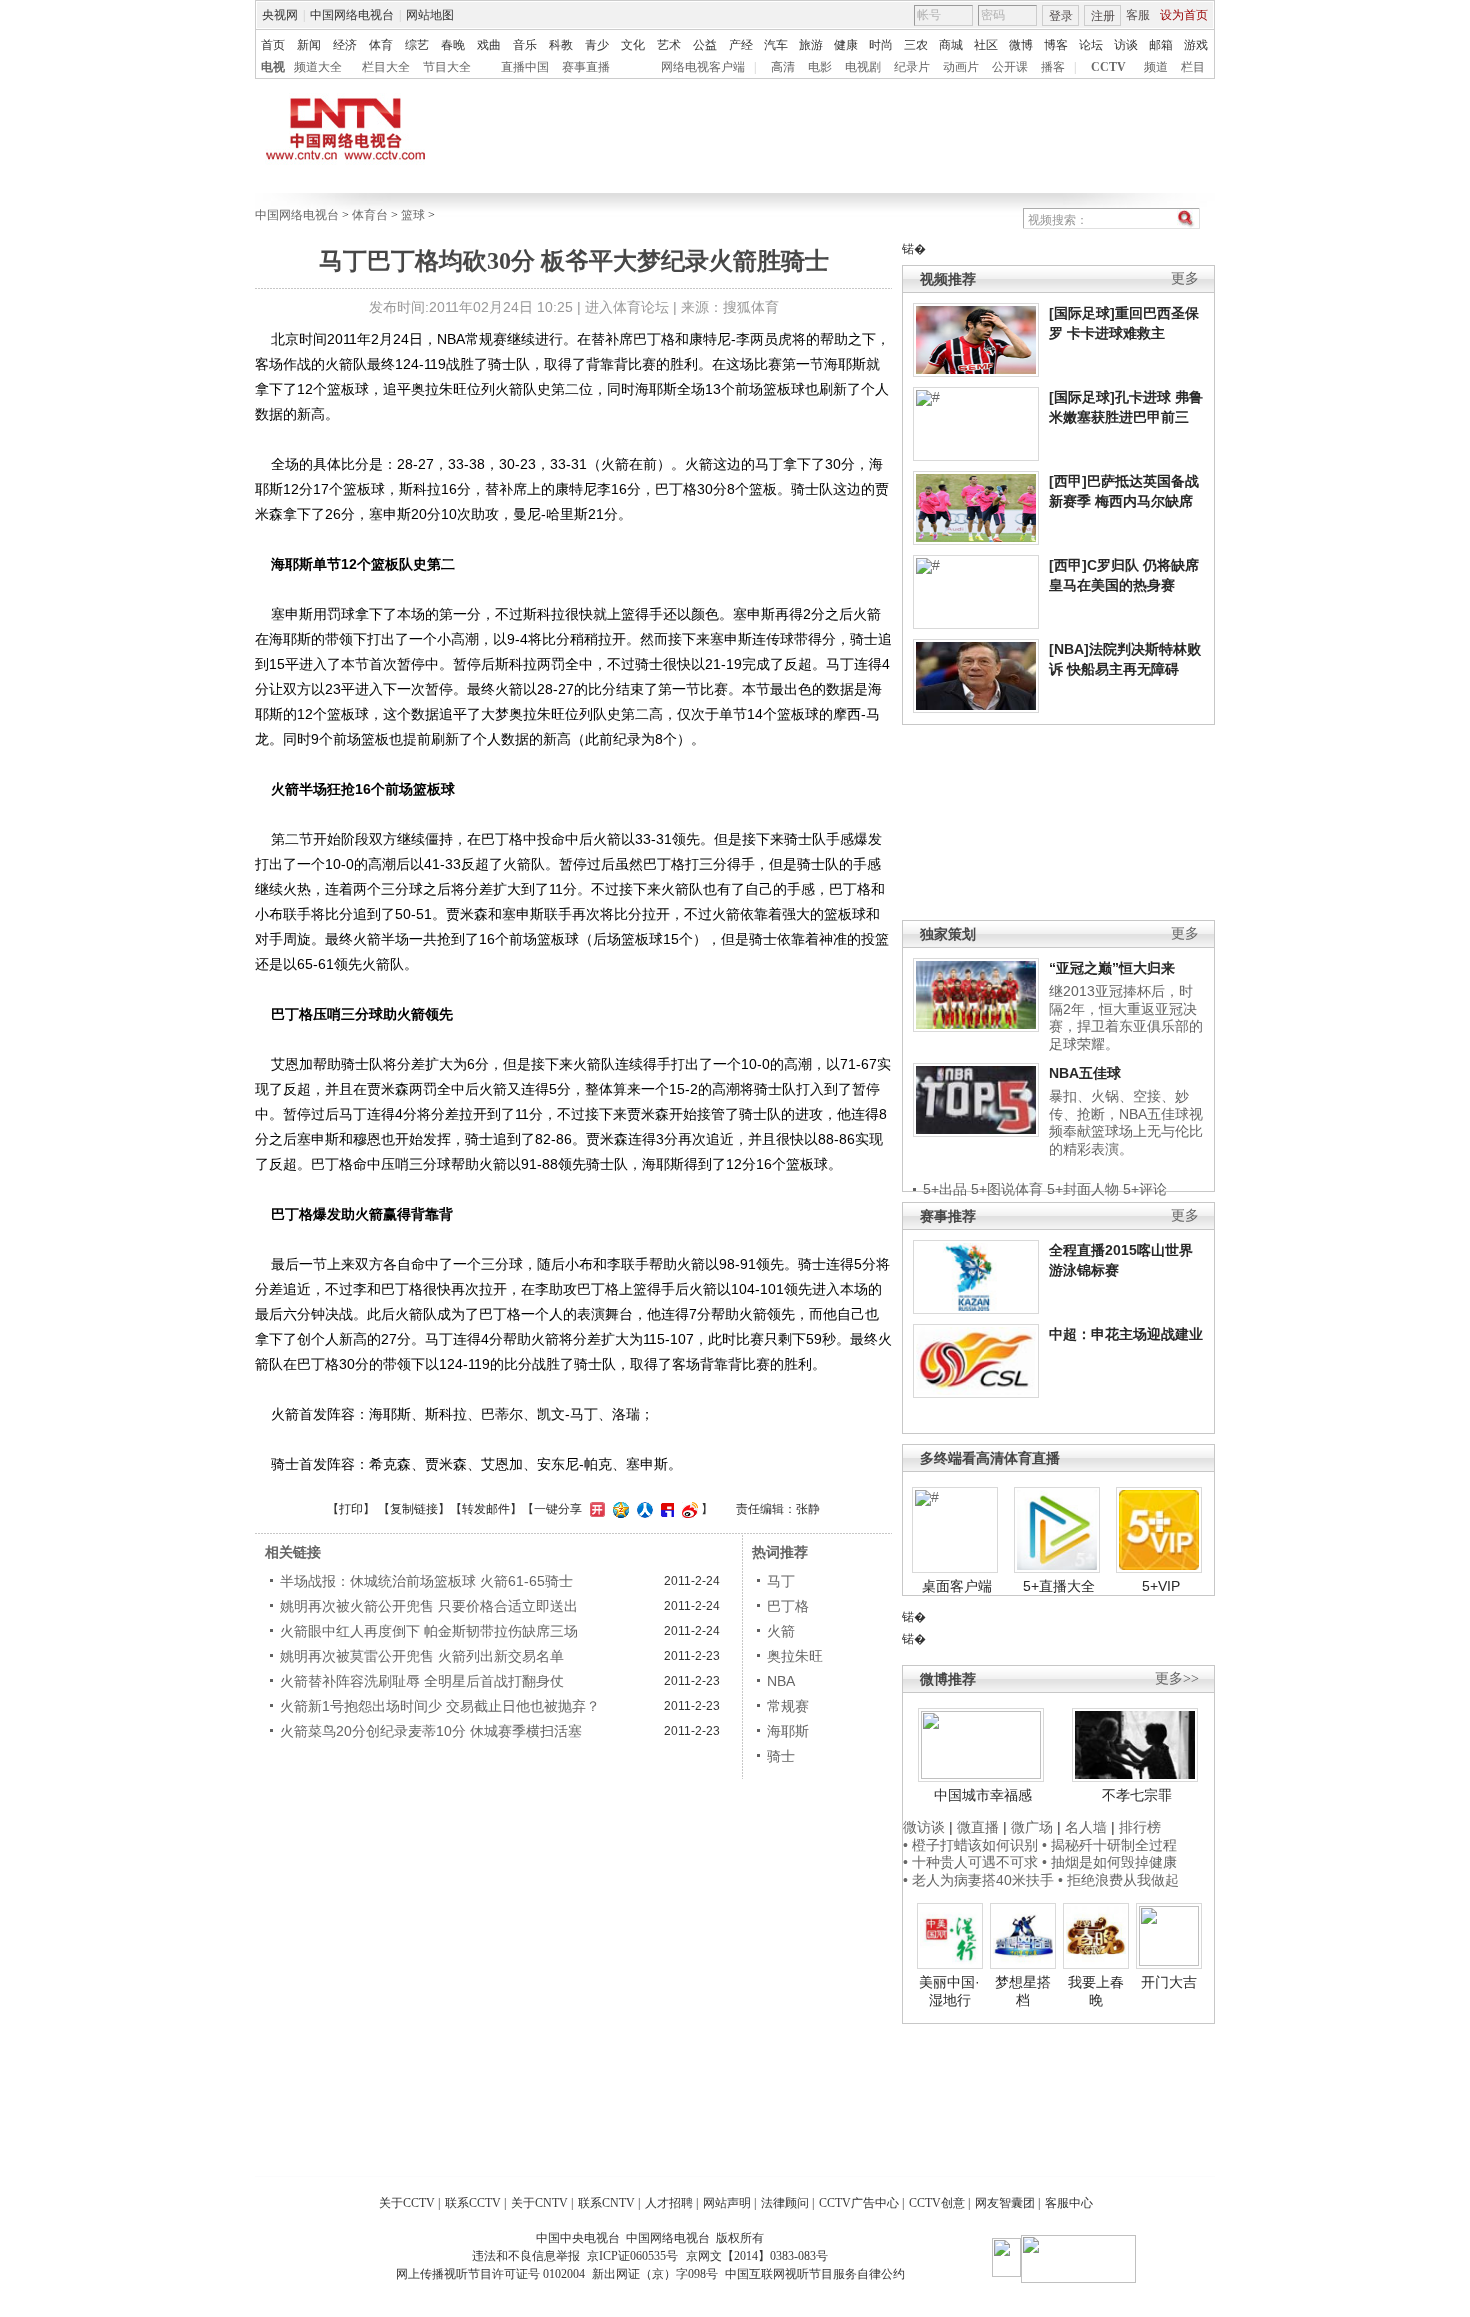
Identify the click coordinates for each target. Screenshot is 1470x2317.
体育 (381, 45)
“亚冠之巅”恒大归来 (1112, 968)
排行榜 (1140, 1827)
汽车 (776, 45)
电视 (273, 67)
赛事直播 (586, 67)
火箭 (781, 1631)
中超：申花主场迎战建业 (1126, 1334)
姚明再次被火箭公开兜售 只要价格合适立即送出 (429, 1606)
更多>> (1177, 1678)
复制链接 (414, 1509)
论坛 (1091, 45)
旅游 (811, 45)
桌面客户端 (957, 1586)
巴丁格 (788, 1606)
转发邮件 (486, 1509)
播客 (1053, 67)
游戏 (1196, 45)
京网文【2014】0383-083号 (757, 2256)
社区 (986, 45)
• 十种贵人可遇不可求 (972, 1862)
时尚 (881, 45)
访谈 (1126, 45)
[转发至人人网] (642, 1509)
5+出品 (945, 1189)
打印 (351, 1509)
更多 (1185, 278)
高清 (783, 67)
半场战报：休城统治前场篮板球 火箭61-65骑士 (426, 1581)
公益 (705, 45)
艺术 (669, 45)
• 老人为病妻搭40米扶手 (978, 1880)
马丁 (781, 1581)
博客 (1056, 45)
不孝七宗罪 (1137, 1795)
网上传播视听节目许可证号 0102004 (490, 2274)
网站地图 (430, 15)
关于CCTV (407, 2203)
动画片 (961, 67)
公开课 (1010, 67)
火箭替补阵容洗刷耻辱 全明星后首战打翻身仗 (422, 1681)
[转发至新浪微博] (687, 1509)
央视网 (280, 15)
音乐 (525, 45)
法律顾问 (785, 2203)
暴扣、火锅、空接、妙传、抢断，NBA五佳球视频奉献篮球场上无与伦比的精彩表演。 (1126, 1122)
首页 (273, 45)
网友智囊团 (1005, 2203)
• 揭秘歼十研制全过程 (1109, 1845)
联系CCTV (473, 2203)
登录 (1061, 16)
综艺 (417, 45)
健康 (846, 45)
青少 (597, 45)
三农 (916, 45)
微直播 (978, 1827)
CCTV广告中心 (859, 2203)
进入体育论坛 (627, 307)
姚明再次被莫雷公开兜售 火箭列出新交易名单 (422, 1656)
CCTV (1108, 67)
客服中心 (1069, 2203)
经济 (345, 45)
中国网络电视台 (352, 15)
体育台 (370, 215)
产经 (741, 45)
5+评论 (1145, 1189)
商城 (951, 45)
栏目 (1193, 67)
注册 (1103, 16)
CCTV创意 (937, 2203)
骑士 (781, 1756)
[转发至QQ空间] (618, 1509)
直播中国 (525, 67)
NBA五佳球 (1085, 1073)
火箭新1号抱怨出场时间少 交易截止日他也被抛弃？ (440, 1706)
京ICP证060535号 (632, 2256)
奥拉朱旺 (795, 1656)
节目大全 (447, 67)
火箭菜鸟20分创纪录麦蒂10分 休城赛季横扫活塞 (431, 1731)
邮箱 (1161, 45)
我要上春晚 (1096, 1991)
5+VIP (1161, 1586)
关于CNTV (539, 2203)
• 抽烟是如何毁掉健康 (1109, 1862)
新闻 (309, 45)
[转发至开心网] (595, 1509)
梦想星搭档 (1023, 1991)
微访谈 (924, 1827)
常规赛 (788, 1706)
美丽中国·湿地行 (949, 1991)
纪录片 (912, 67)
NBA (781, 1681)
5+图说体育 (1007, 1189)
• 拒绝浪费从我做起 (1118, 1880)
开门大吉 (1169, 1982)
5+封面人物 (1083, 1189)
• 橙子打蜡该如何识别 (970, 1845)
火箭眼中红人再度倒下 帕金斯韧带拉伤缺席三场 (429, 1631)
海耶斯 (788, 1731)
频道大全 (318, 67)
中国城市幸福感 (983, 1795)
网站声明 (727, 2203)
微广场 (1032, 1827)
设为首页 (1184, 15)
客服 (1138, 15)
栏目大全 (386, 67)
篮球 (413, 215)
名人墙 (1086, 1827)
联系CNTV (606, 2203)
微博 (1021, 45)
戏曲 (489, 45)
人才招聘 (669, 2203)
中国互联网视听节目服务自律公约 (815, 2274)
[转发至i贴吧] (665, 1509)
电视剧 (863, 67)
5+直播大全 (1059, 1586)
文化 (633, 45)
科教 (561, 45)
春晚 (453, 45)
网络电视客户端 (703, 67)
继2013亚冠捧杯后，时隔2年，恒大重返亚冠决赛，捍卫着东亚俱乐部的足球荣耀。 (1126, 1017)
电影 (820, 67)
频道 (1156, 67)
